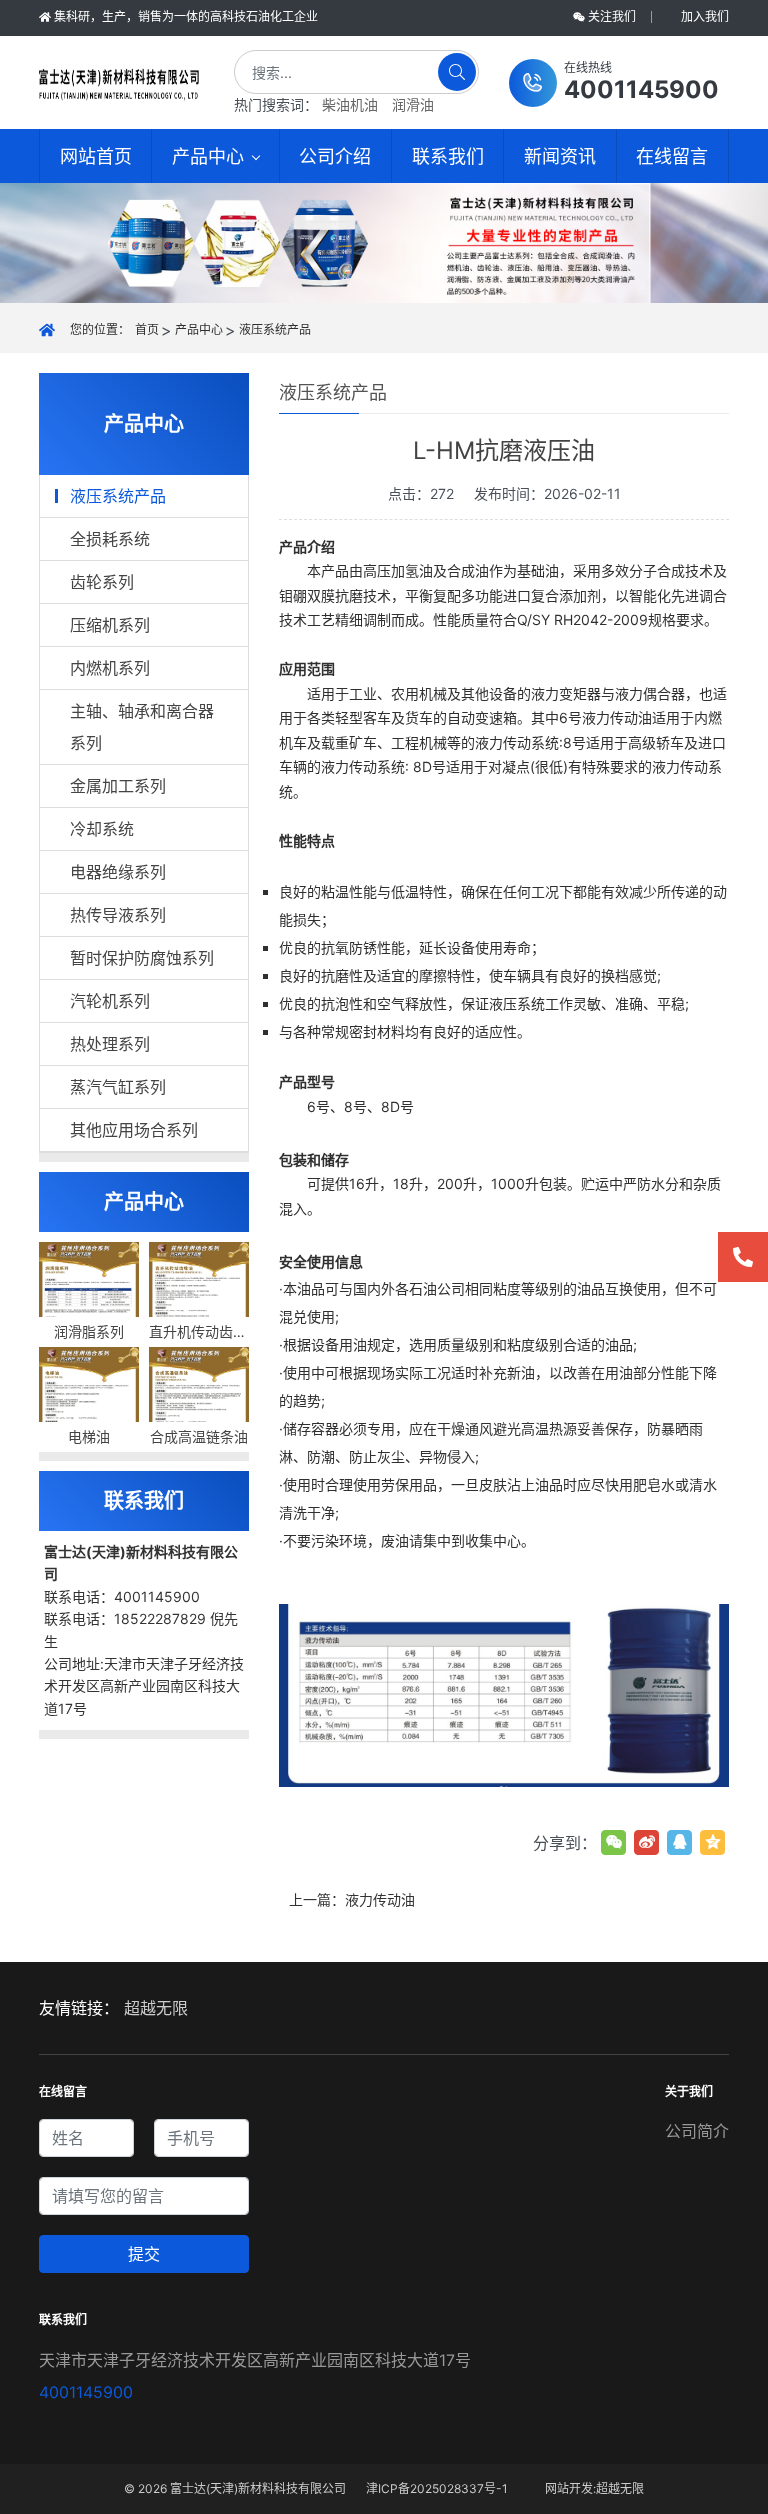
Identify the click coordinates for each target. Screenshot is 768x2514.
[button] (614, 83)
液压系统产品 (275, 329)
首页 (147, 329)
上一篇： (352, 1899)
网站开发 (569, 2488)
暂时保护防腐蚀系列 (142, 958)
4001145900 (86, 2392)
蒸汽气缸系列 (118, 1087)
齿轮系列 (102, 582)
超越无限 (156, 2008)
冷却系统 (102, 829)
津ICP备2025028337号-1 (437, 2488)
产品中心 (199, 329)
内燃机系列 (110, 668)
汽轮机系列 (110, 1001)
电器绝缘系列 (118, 872)
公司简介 (697, 2131)
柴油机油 (350, 104)
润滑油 (413, 104)
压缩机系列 (110, 625)
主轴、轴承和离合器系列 (142, 727)
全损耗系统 (110, 539)
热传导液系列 (118, 915)
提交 (144, 2254)
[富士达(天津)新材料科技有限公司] (119, 83)
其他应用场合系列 (134, 1130)
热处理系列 (110, 1044)
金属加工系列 (118, 786)
